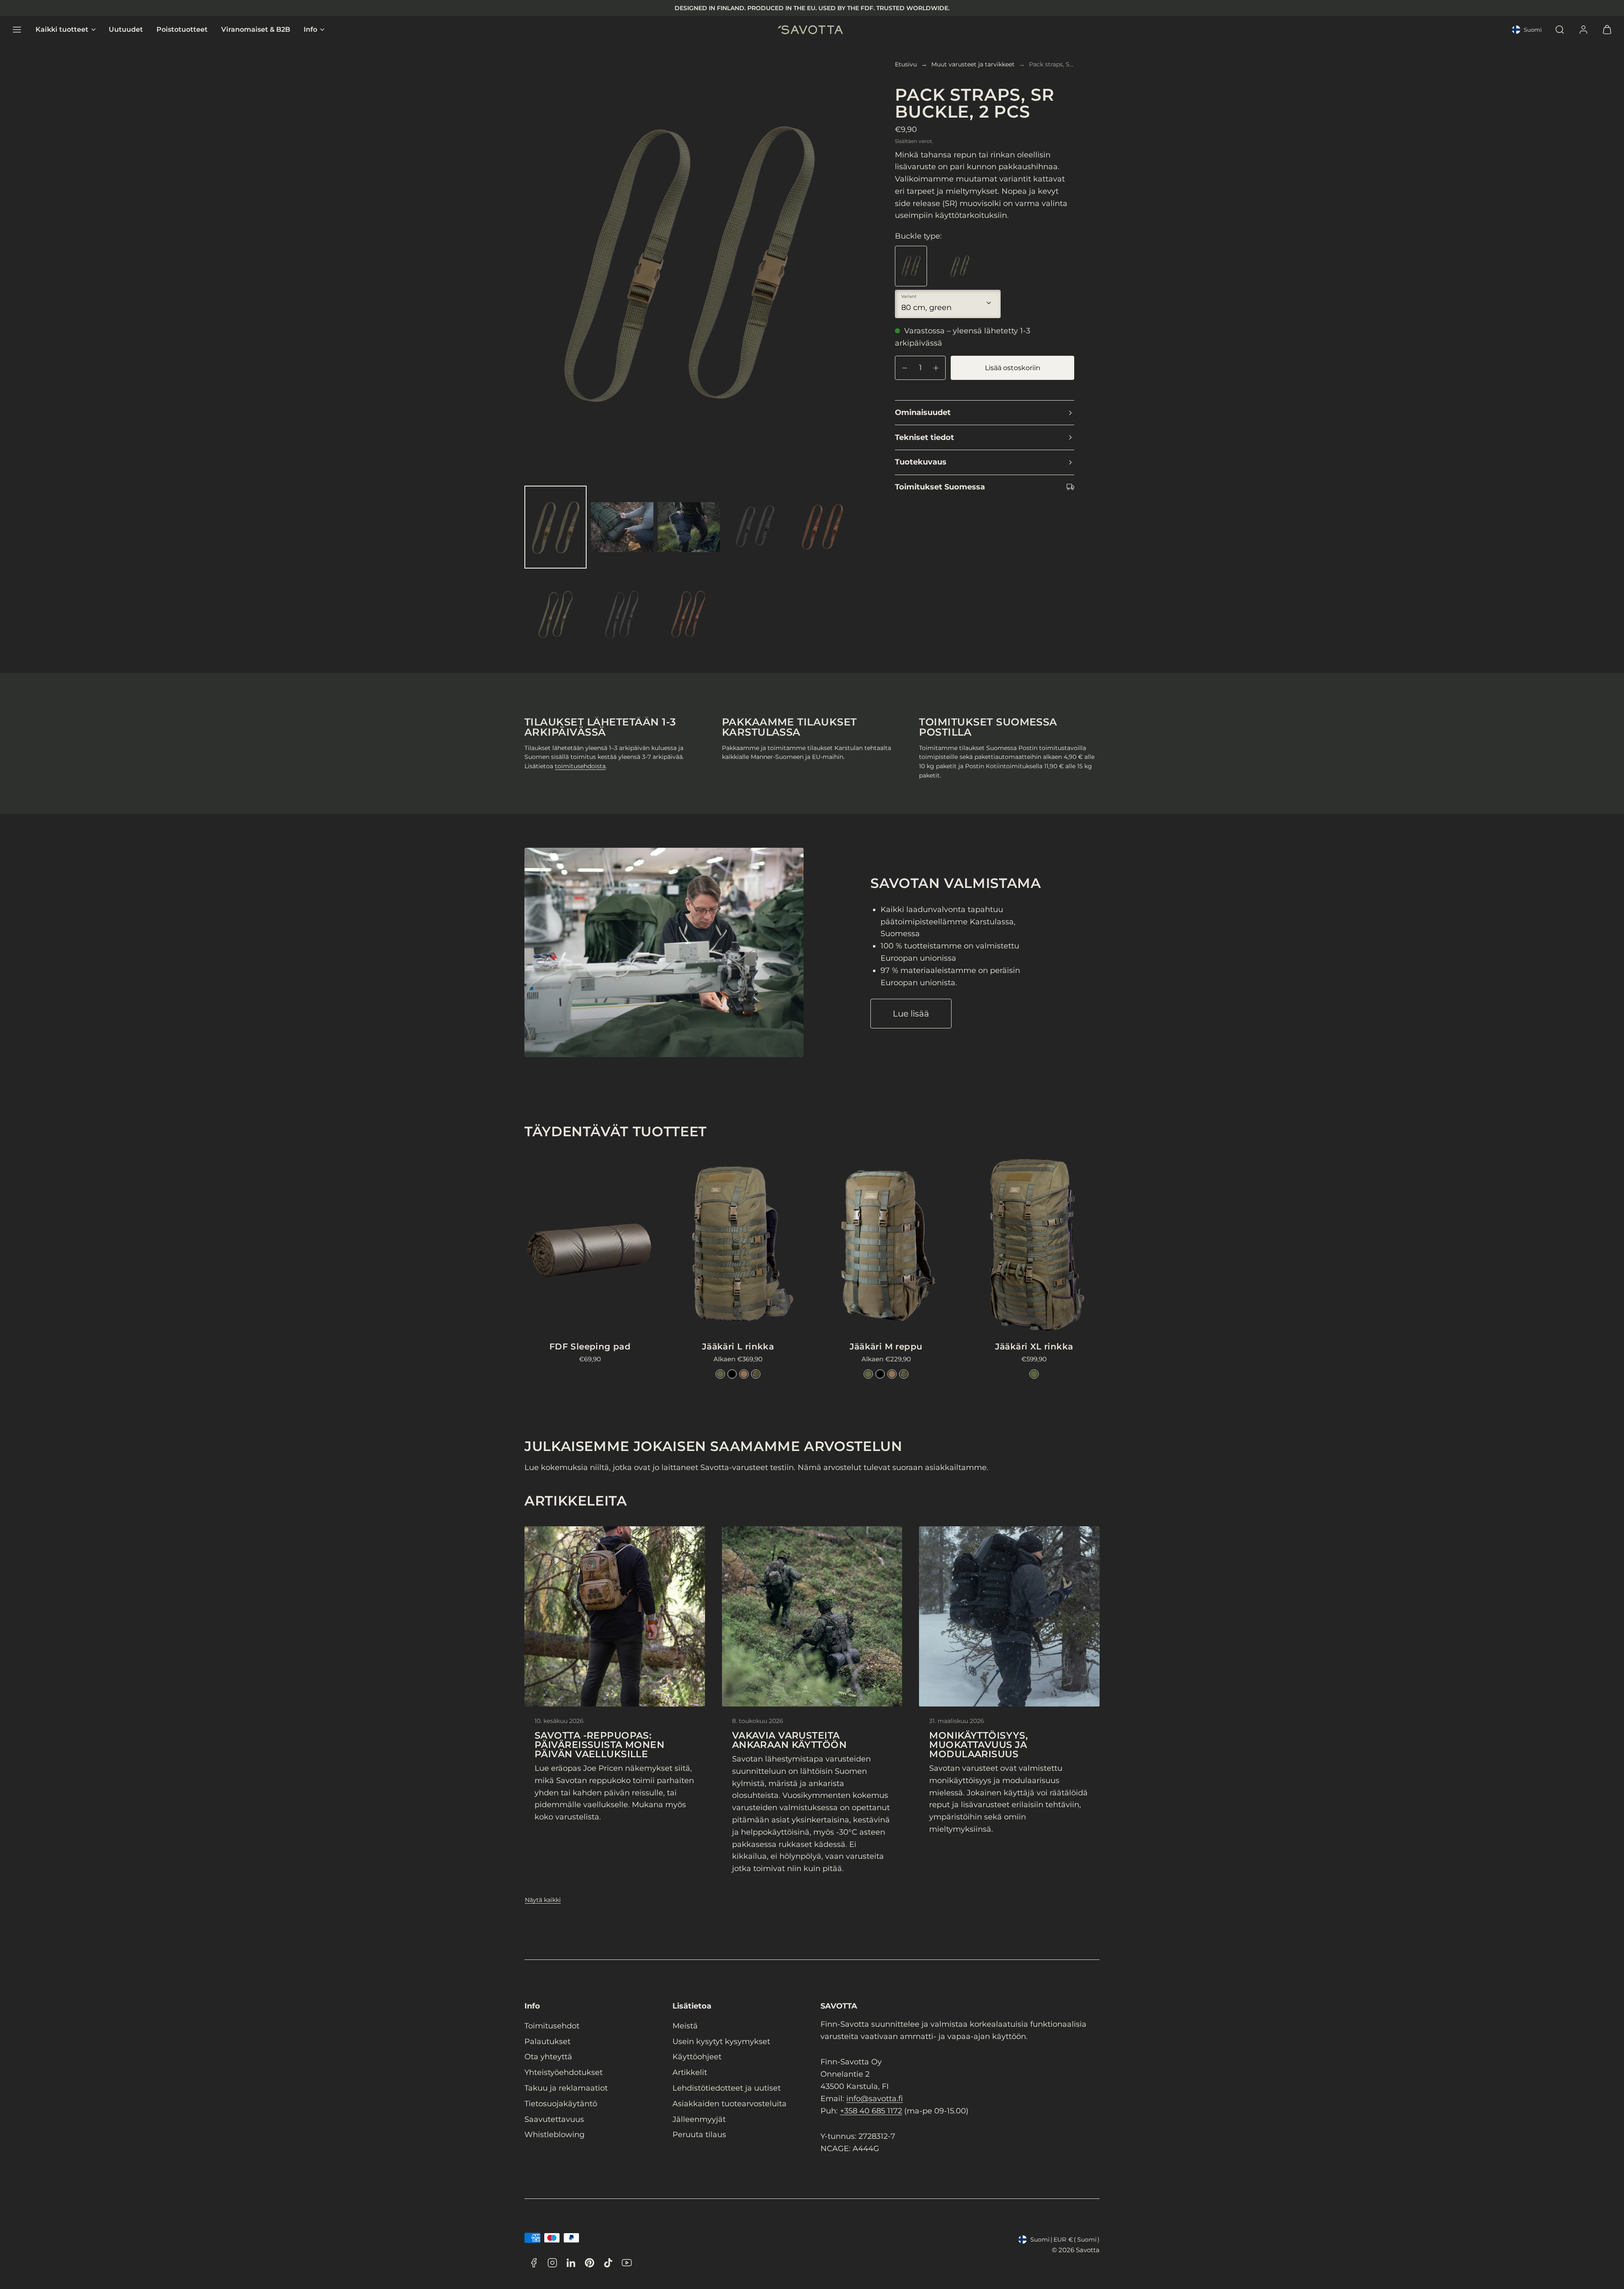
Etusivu (906, 64)
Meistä (685, 2026)
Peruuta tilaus (699, 2135)
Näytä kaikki (543, 1900)
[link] (1583, 30)
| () (1065, 2240)
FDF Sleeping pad (590, 1346)
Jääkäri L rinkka (738, 1346)
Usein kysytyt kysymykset (721, 2042)
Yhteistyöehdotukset (564, 2072)
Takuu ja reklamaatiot (566, 2088)
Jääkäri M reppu (886, 1346)
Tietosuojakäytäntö (561, 2104)
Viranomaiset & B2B (256, 30)
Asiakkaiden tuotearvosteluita (730, 2104)
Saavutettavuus (554, 2119)
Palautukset (547, 2042)
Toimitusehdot (552, 2026)
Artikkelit (690, 2072)
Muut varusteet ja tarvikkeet (973, 64)
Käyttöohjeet (697, 2057)
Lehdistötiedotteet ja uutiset (727, 2088)
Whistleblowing (554, 2135)
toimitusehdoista (580, 766)
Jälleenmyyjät (699, 2119)
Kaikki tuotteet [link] (62, 30)
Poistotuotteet (182, 30)
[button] (17, 30)
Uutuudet (126, 30)
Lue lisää (911, 1014)
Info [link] (310, 30)
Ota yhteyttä (548, 2057)
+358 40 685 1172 (871, 2111)
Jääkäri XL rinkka (1034, 1346)
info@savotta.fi (875, 2099)
